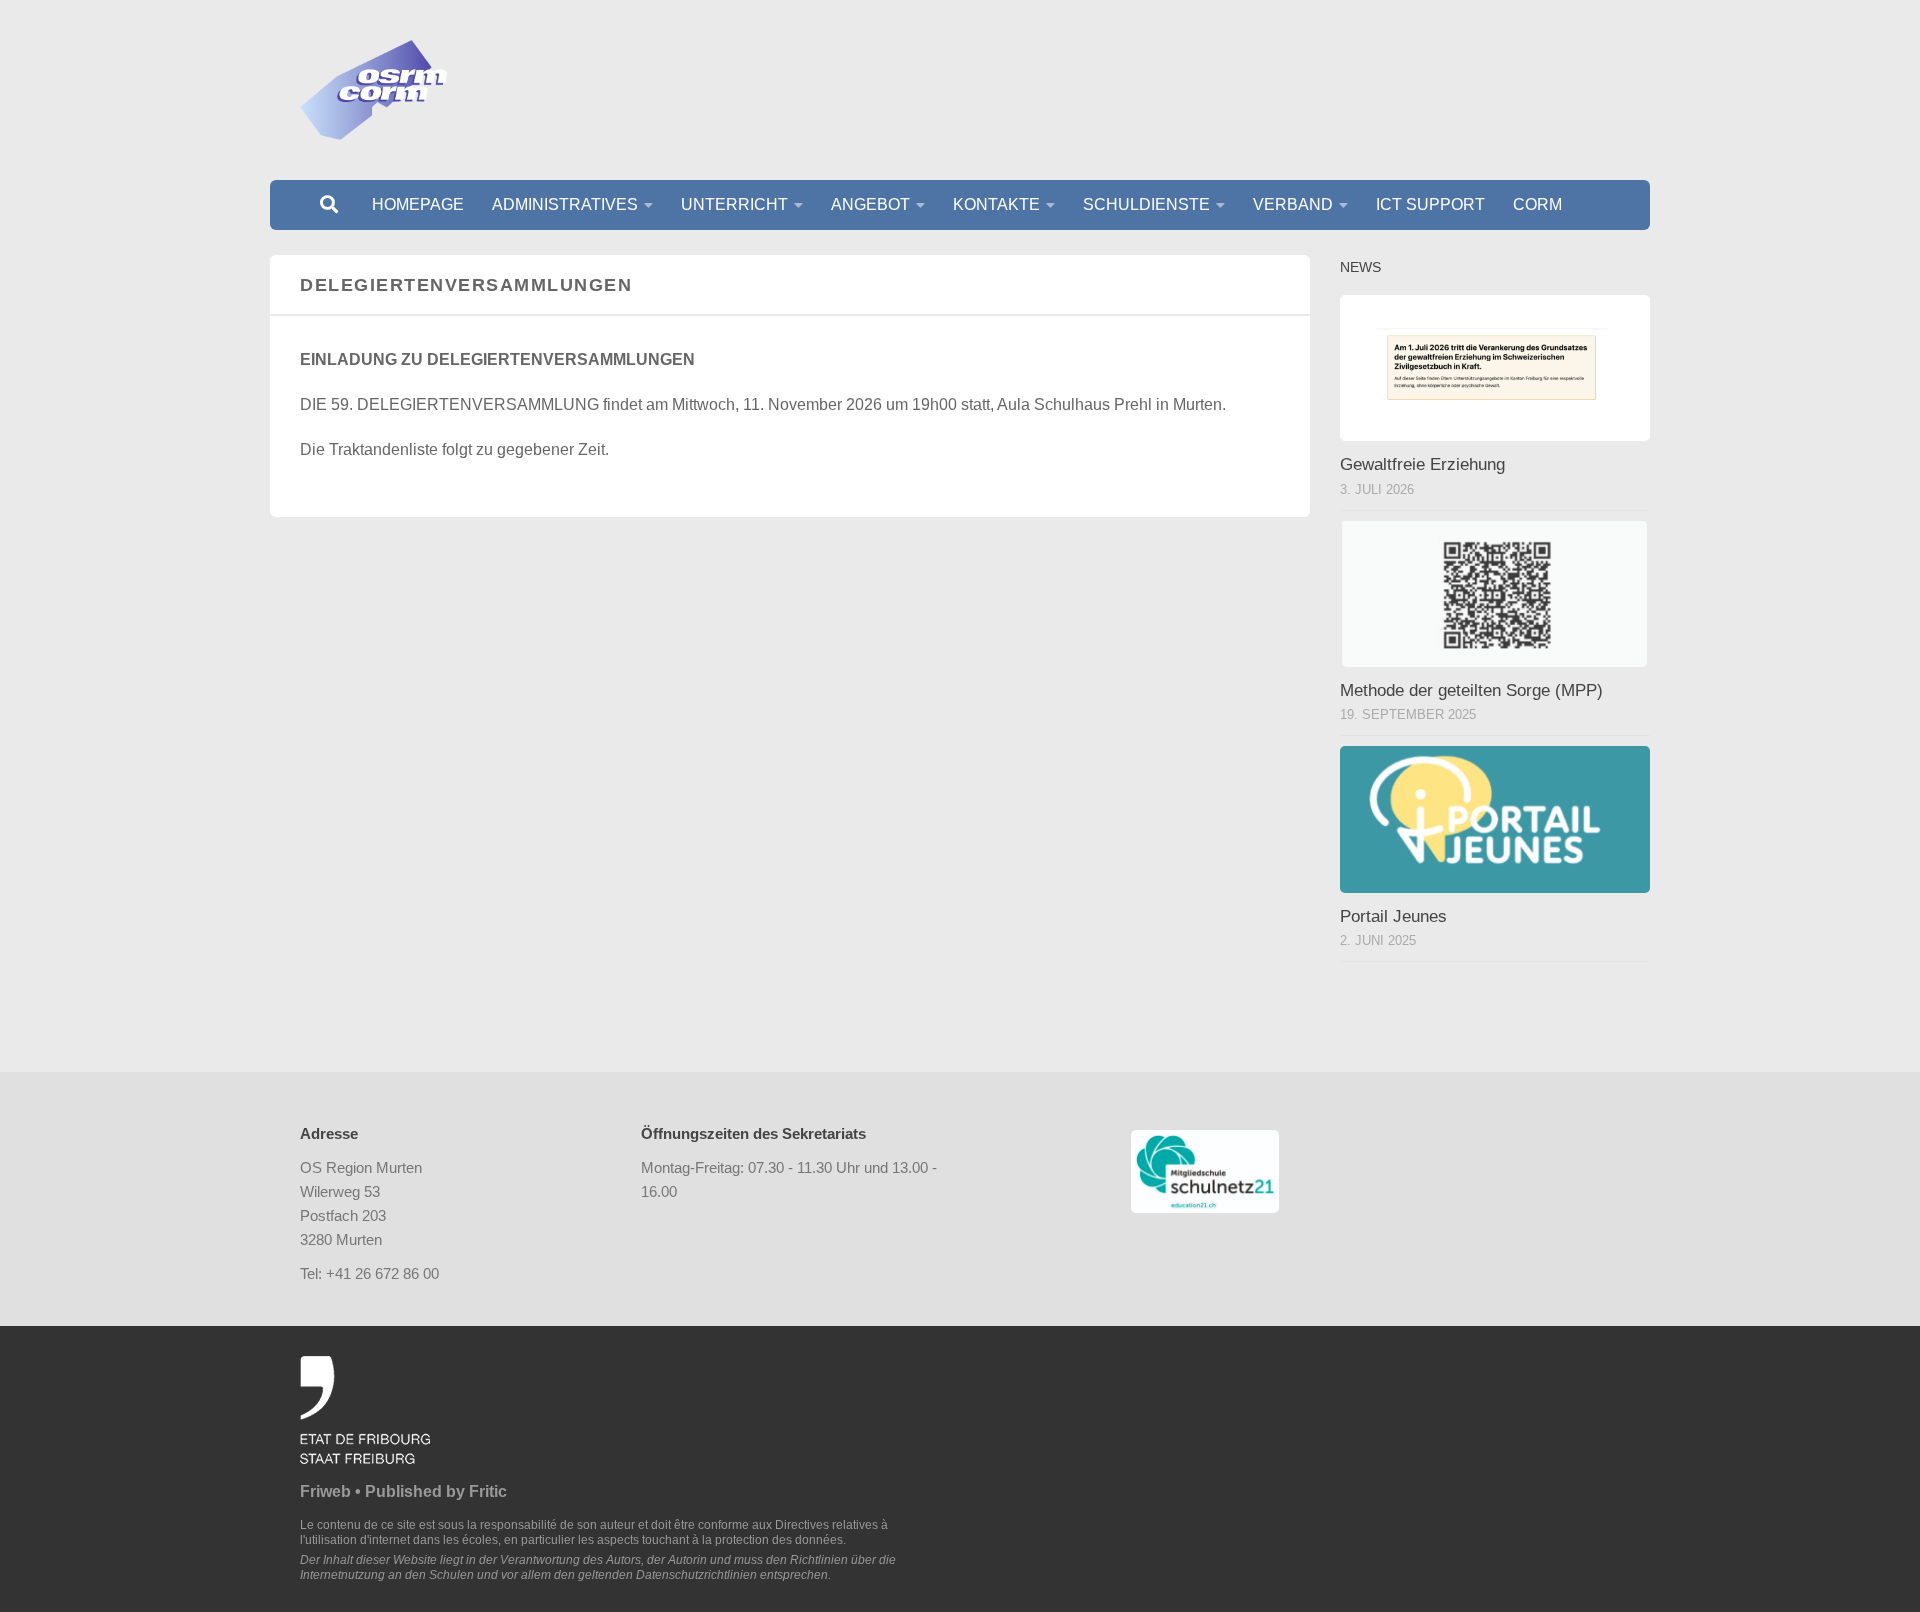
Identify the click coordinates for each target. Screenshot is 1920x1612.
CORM (1537, 204)
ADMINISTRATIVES (565, 204)
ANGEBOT (870, 204)
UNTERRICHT (734, 204)
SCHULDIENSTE (1146, 204)
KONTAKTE (996, 204)
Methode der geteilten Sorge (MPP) (1471, 690)
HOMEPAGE (418, 204)
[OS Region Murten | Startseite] (373, 90)
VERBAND (1293, 204)
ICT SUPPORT (1430, 204)
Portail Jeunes (1393, 916)
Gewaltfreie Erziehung (1422, 464)
